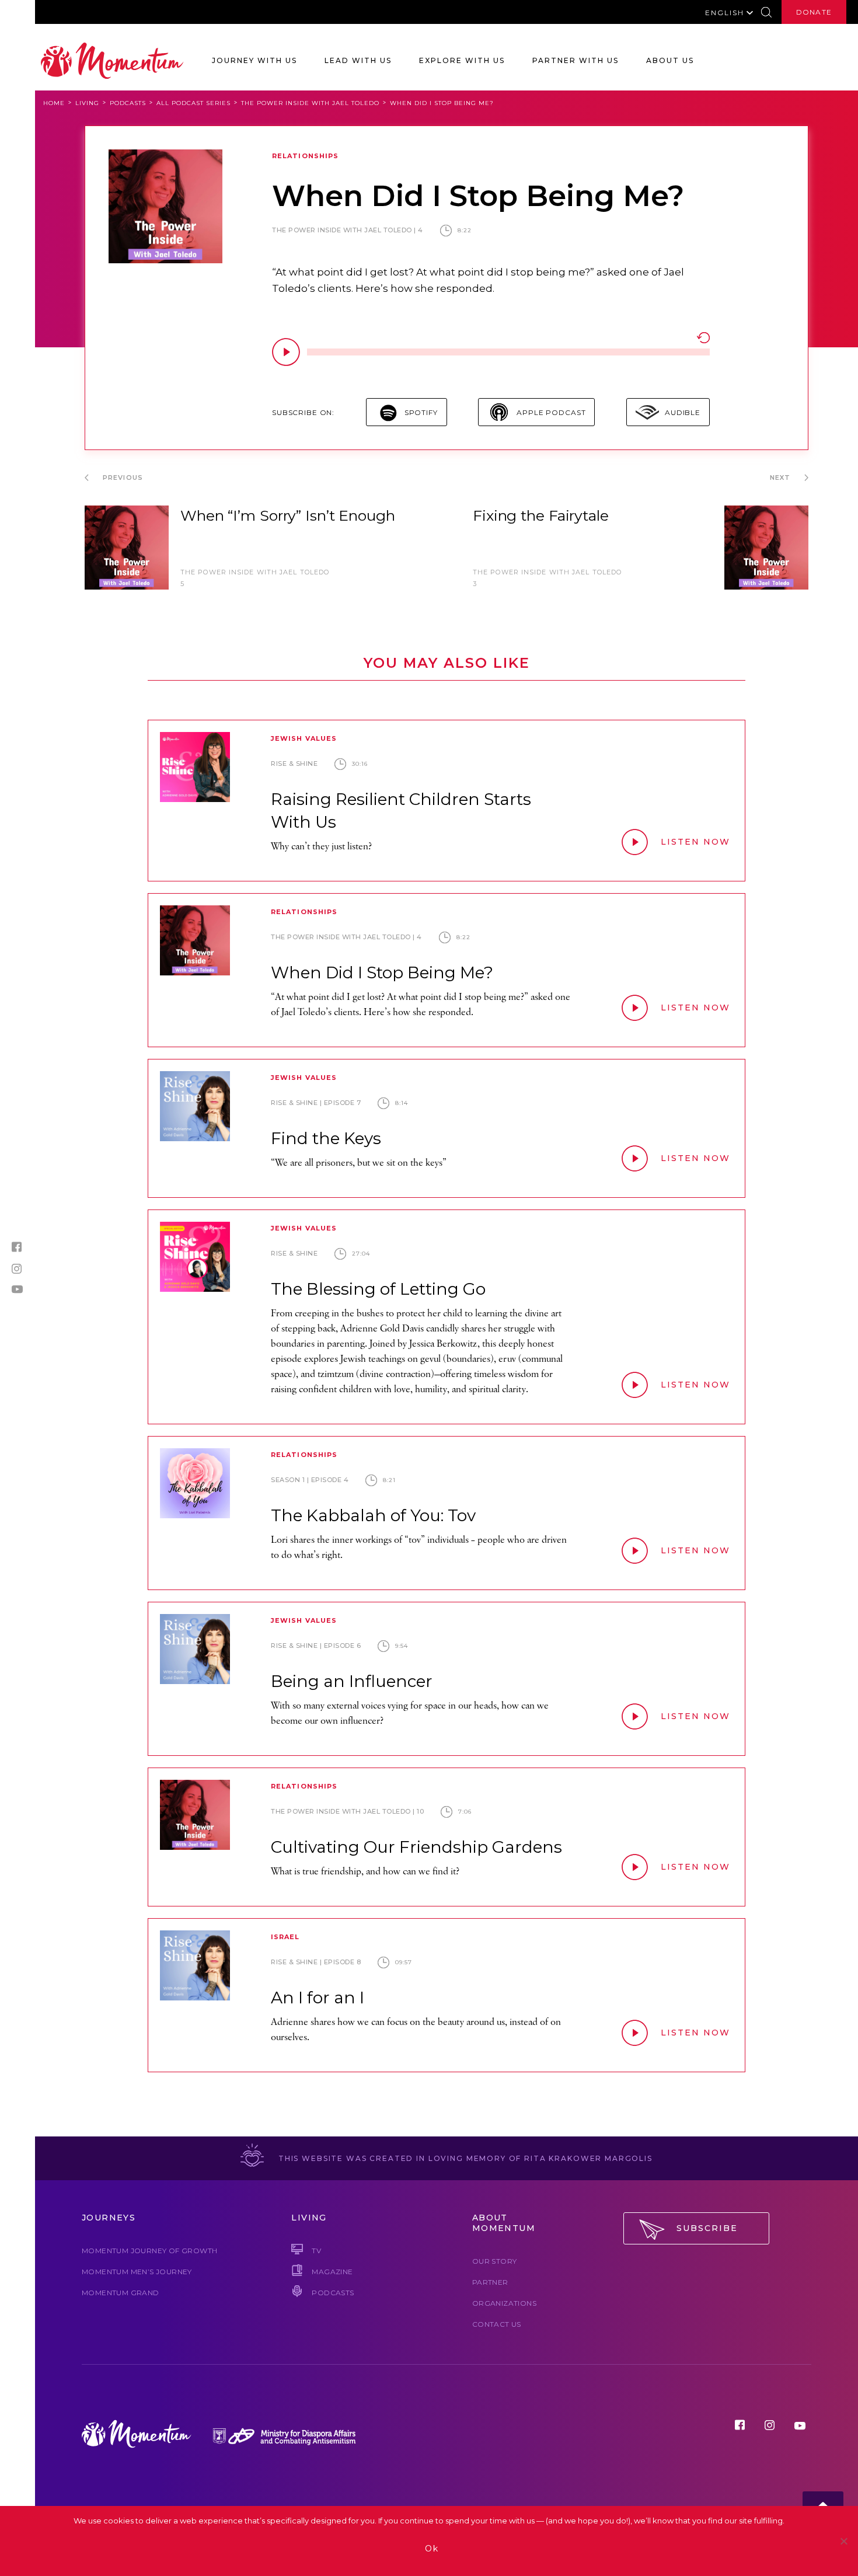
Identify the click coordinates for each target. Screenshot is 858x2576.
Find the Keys (326, 1138)
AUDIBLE (683, 412)
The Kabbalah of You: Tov (373, 1515)
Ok (432, 2549)
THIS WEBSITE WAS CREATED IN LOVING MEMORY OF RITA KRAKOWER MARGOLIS (464, 2158)
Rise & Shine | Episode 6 (316, 1646)
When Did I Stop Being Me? (382, 972)
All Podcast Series (193, 103)
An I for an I (318, 1998)
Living (87, 103)
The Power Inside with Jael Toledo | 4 (348, 230)
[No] (843, 2541)
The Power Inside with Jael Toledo (310, 103)
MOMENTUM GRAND (121, 2293)
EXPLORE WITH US (462, 60)
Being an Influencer (352, 1681)
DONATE (814, 12)
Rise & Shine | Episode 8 (316, 1962)
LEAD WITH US (358, 60)
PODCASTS (333, 2293)
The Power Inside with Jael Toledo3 (547, 578)
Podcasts (128, 103)
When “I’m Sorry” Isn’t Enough (288, 515)
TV (316, 2251)
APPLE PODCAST (551, 412)
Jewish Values (304, 738)
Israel (285, 1937)
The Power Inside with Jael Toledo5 (255, 578)
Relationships (305, 156)
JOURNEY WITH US (254, 60)
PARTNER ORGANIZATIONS (504, 2293)
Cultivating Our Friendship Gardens (416, 1847)
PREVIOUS (122, 477)
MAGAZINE (332, 2272)
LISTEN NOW (695, 842)
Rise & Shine (294, 764)
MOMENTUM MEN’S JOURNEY (137, 2272)
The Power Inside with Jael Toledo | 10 (347, 1811)
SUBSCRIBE (707, 2228)
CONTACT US (497, 2324)
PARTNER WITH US (576, 60)
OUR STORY (495, 2261)
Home (54, 103)
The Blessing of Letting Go (378, 1289)
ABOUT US (670, 60)
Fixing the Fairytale (541, 515)
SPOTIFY (421, 412)
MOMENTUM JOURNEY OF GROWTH (149, 2251)
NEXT (782, 477)
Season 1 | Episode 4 (310, 1480)
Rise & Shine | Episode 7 (316, 1103)
